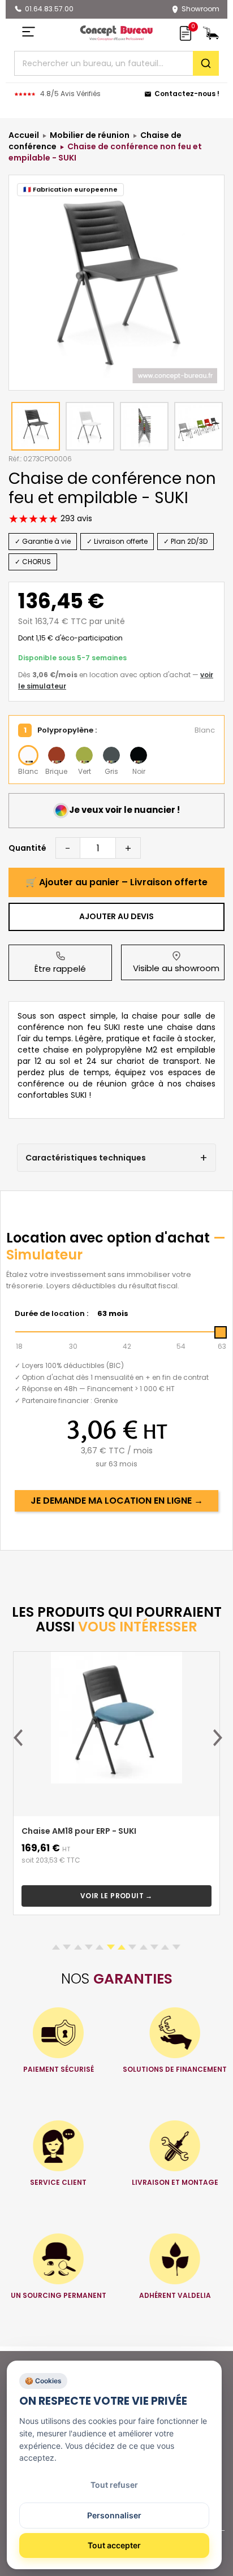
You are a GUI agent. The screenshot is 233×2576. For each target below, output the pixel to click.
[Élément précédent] (18, 1738)
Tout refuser (114, 2485)
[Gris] (111, 755)
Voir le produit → (116, 1896)
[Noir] (139, 755)
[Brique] (57, 755)
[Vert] (84, 755)
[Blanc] (28, 755)
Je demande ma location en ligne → (117, 1501)
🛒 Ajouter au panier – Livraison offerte (116, 882)
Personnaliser (114, 2515)
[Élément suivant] (218, 1738)
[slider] (221, 1332)
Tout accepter (114, 2545)
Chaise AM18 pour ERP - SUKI (79, 1831)
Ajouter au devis (116, 916)
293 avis (75, 518)
